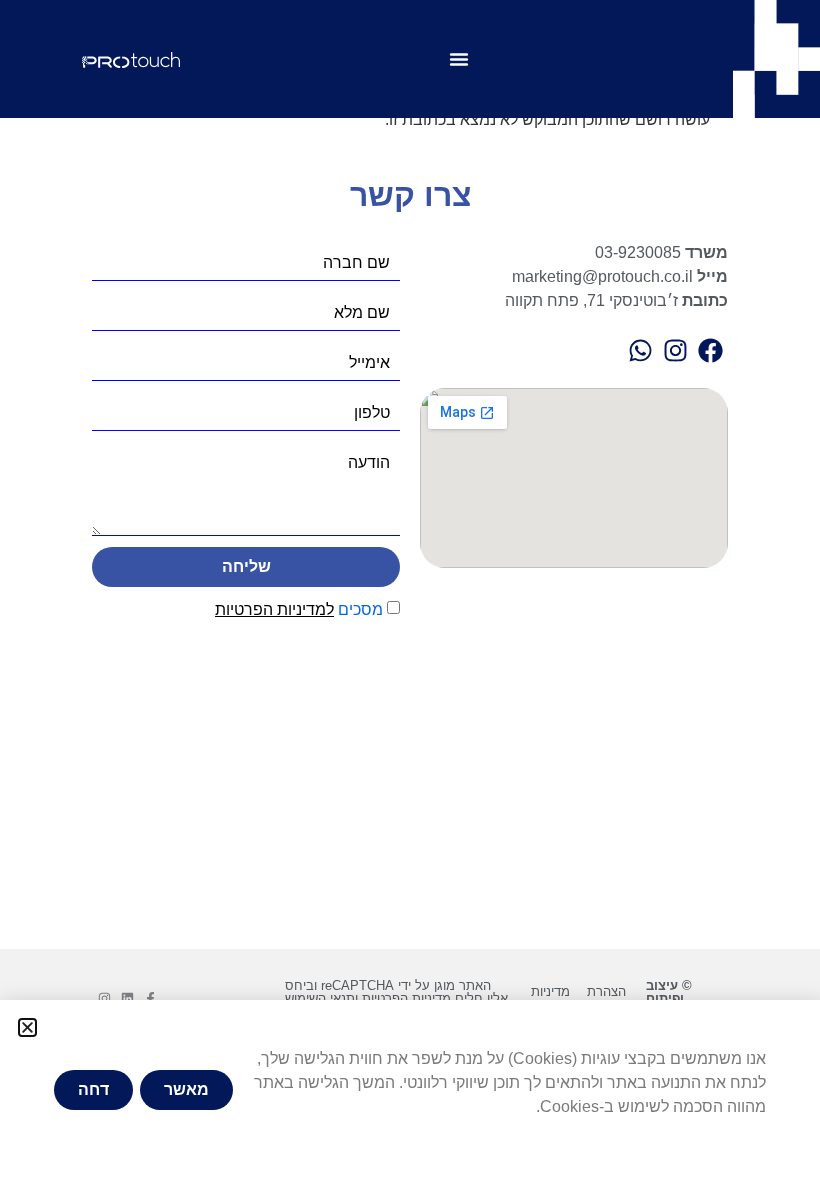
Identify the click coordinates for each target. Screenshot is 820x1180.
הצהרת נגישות (606, 998)
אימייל (369, 363)
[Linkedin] (127, 998)
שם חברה (356, 263)
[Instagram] (104, 998)
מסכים (299, 609)
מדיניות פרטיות (550, 998)
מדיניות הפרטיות (406, 998)
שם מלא (362, 313)
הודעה (369, 463)
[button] (27, 1027)
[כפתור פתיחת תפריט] (459, 59)
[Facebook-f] (150, 998)
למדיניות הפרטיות (274, 609)
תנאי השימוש (320, 998)
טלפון (372, 413)
